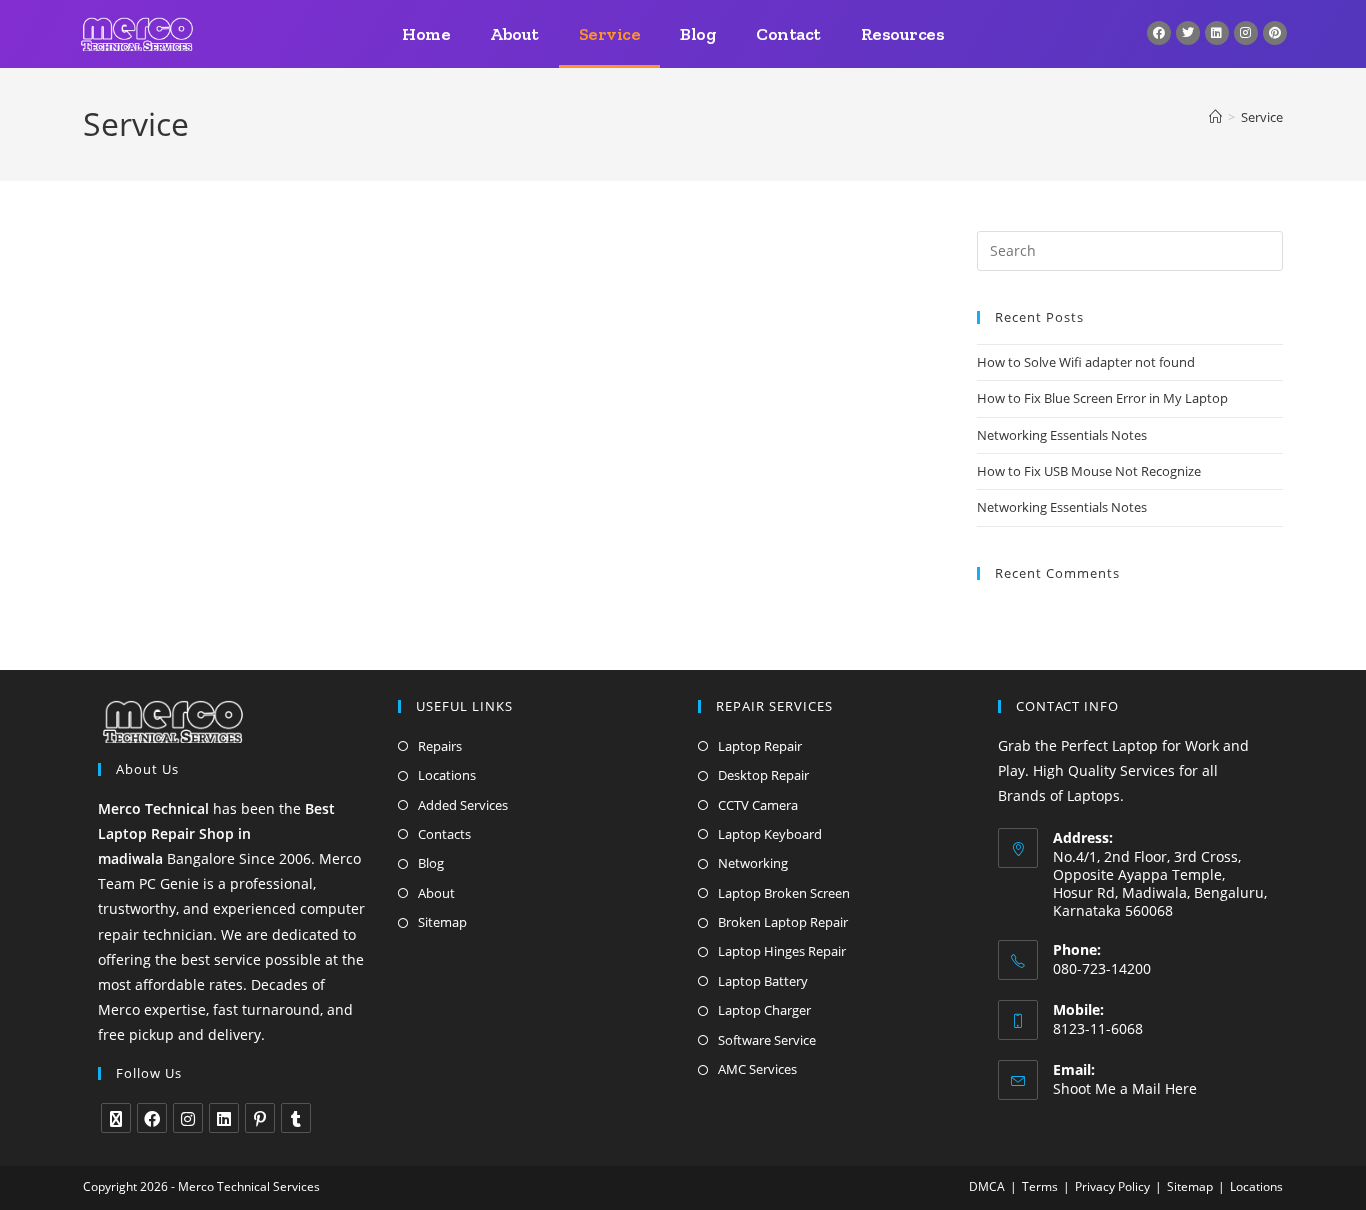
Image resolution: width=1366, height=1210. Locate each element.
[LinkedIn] (224, 1118)
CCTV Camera (758, 805)
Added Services (463, 805)
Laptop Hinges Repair (782, 951)
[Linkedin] (1217, 33)
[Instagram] (1246, 33)
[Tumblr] (296, 1118)
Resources (903, 34)
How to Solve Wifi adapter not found (1086, 362)
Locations (447, 775)
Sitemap (442, 922)
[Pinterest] (1275, 33)
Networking (753, 863)
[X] (116, 1118)
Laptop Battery (763, 981)
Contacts (444, 834)
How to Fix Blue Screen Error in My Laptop (1102, 398)
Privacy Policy (1112, 1186)
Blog (698, 34)
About (514, 34)
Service (610, 34)
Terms (1040, 1186)
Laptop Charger (764, 1010)
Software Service (767, 1040)
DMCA (987, 1186)
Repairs (440, 746)
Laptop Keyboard (770, 834)
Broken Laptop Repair (783, 922)
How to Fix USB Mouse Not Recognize (1089, 471)
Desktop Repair (763, 775)
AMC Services (757, 1069)
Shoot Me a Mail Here (1125, 1088)
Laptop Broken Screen (784, 893)
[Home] (1215, 117)
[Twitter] (1188, 33)
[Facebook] (1159, 33)
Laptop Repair (760, 746)
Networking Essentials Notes (1062, 435)
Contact (788, 34)
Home (426, 34)
